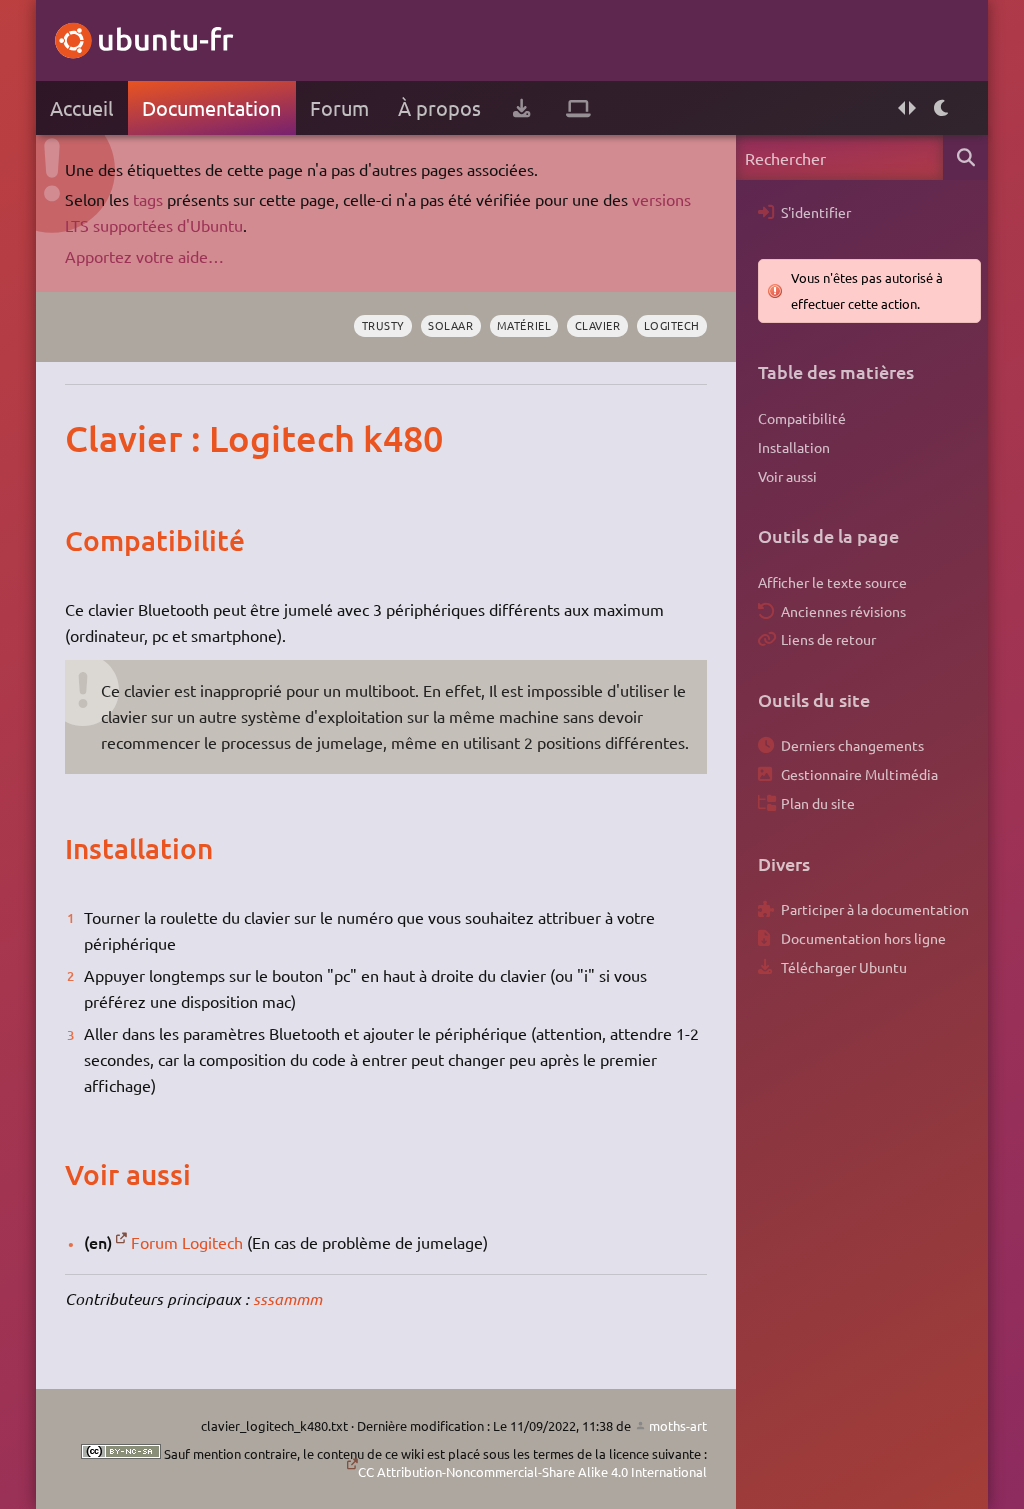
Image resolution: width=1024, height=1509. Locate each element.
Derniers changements (852, 745)
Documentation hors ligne (863, 938)
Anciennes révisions (843, 611)
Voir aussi (787, 476)
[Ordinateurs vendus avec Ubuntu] (578, 108)
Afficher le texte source (832, 582)
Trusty (383, 325)
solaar (450, 325)
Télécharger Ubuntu (844, 967)
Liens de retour (828, 639)
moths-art (678, 1425)
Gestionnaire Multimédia (859, 774)
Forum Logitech (187, 1242)
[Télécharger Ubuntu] (521, 108)
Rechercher (965, 157)
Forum (339, 107)
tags (148, 199)
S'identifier (816, 212)
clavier (598, 325)
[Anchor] (85, 438)
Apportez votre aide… (144, 256)
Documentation (211, 107)
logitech (672, 325)
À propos (439, 107)
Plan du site (818, 803)
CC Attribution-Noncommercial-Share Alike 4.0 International (532, 1471)
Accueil (81, 107)
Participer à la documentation (875, 909)
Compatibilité (802, 418)
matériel (524, 325)
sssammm (287, 1298)
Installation (794, 447)
